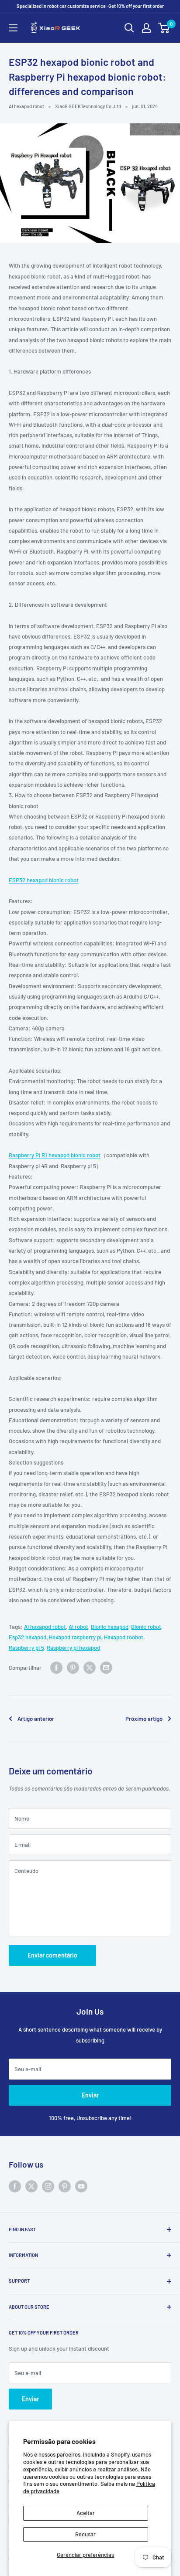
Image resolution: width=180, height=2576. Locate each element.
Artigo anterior (36, 1719)
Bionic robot (146, 1627)
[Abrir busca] (129, 28)
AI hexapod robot (26, 106)
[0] (164, 28)
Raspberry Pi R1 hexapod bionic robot (55, 1155)
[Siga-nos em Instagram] (48, 2186)
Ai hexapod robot (45, 1627)
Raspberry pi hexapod (73, 1648)
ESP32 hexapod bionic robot (44, 880)
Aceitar (86, 2513)
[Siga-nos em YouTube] (81, 2186)
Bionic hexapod (110, 1627)
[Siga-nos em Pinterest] (65, 2186)
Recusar (85, 2534)
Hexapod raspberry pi (75, 1637)
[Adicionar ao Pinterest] (73, 1668)
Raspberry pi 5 (26, 1648)
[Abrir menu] (13, 28)
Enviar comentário (52, 1955)
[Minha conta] (146, 28)
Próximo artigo (144, 1719)
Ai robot (78, 1627)
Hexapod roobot (124, 1637)
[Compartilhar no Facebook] (56, 1668)
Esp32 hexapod (28, 1637)
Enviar (90, 2095)
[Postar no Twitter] (90, 1668)
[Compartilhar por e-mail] (106, 1668)
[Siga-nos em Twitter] (31, 2186)
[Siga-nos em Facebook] (15, 2186)
